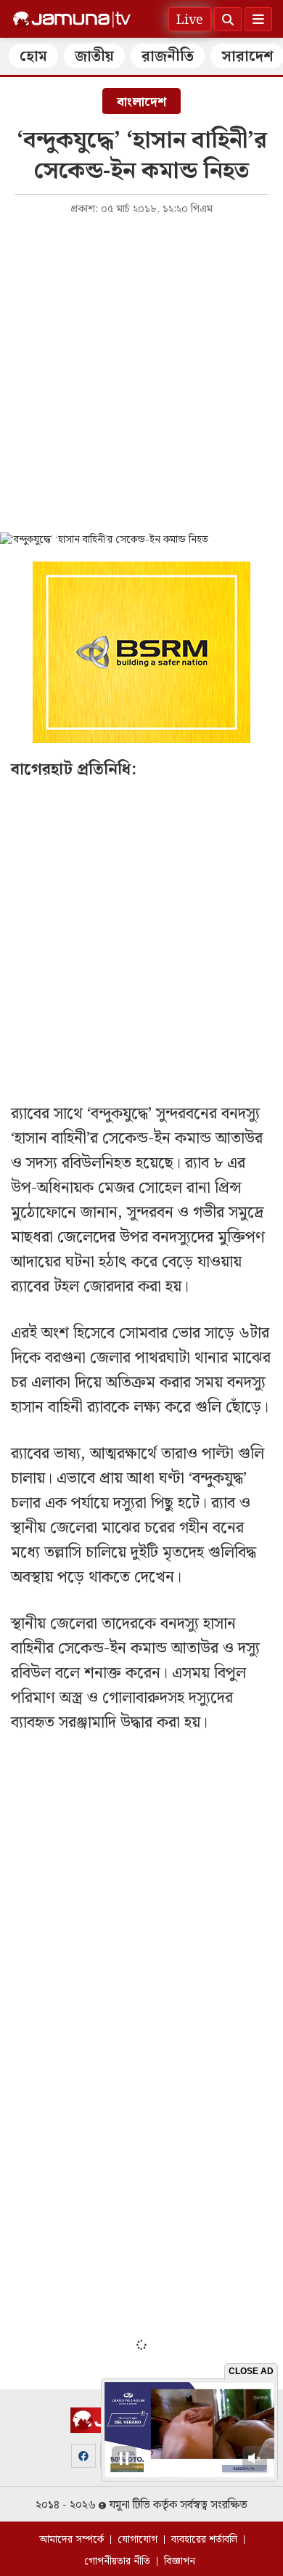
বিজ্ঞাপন (180, 2561)
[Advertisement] (141, 373)
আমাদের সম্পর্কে (71, 2540)
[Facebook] (83, 2456)
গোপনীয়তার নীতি (117, 2561)
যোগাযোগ (138, 2540)
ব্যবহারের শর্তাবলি (204, 2540)
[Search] (228, 19)
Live (190, 20)
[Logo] (72, 20)
